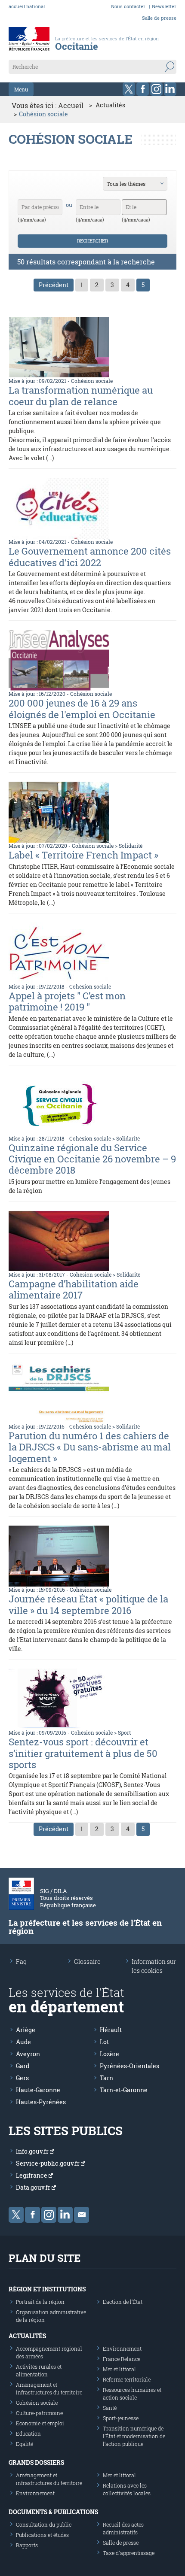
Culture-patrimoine (39, 2413)
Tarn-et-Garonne (124, 2090)
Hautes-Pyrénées (41, 2102)
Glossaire (87, 1962)
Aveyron (28, 2054)
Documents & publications (53, 2512)
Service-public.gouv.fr (48, 2163)
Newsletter (164, 6)
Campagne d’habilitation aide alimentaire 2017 (74, 1289)
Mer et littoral (119, 2369)
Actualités (110, 105)
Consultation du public (44, 2524)
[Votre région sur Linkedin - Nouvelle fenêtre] (170, 89)
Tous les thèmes (126, 184)
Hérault (111, 2030)
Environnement (122, 2348)
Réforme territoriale (127, 2379)
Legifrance (32, 2175)
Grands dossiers (36, 2462)
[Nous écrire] (82, 2215)
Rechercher (92, 241)
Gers (22, 2078)
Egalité (25, 2444)
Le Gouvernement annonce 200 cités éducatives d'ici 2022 (90, 557)
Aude (23, 2042)
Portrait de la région (40, 2302)
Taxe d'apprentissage (129, 2553)
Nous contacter (128, 6)
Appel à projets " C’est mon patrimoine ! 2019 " (67, 1001)
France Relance (122, 2359)
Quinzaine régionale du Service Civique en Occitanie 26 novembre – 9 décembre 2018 (92, 1159)
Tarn (106, 2078)
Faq (21, 1962)
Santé (110, 2408)
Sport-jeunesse (121, 2418)
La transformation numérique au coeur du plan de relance (81, 396)
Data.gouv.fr (34, 2187)
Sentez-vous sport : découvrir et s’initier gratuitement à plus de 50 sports (83, 1753)
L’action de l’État (123, 2302)
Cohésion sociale (92, 381)
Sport (124, 1733)
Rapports (27, 2545)
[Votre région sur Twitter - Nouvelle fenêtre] (129, 89)
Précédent (54, 285)
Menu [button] (21, 89)
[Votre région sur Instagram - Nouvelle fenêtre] (156, 89)
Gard (23, 2066)
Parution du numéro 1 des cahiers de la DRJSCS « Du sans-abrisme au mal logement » (90, 1447)
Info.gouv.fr (33, 2151)
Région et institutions (47, 2289)
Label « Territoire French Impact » (83, 855)
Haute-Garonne (38, 2090)
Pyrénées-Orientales (129, 2066)
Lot (104, 2042)
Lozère (109, 2054)
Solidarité (131, 846)
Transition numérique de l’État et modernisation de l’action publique (134, 2436)
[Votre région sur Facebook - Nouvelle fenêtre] (143, 89)
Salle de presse (159, 18)
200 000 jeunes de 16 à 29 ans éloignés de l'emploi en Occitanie (82, 708)
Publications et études (42, 2535)
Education (28, 2433)
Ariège (26, 2030)
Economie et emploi (40, 2423)
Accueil (71, 105)
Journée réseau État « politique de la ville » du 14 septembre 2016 (88, 1604)
